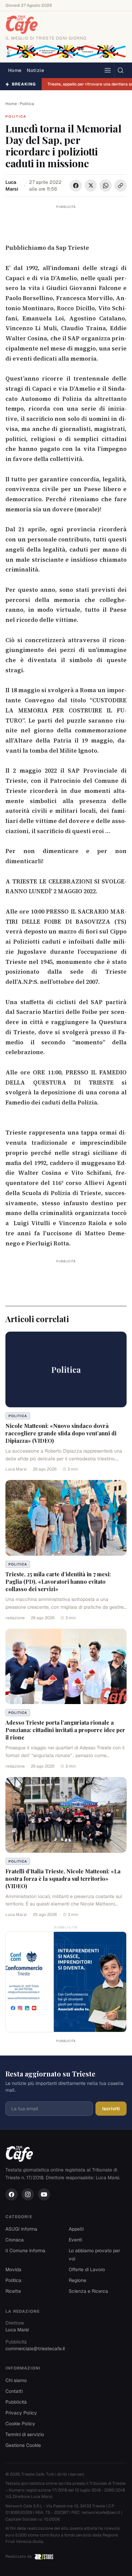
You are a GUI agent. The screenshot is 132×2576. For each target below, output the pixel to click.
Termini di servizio (25, 2434)
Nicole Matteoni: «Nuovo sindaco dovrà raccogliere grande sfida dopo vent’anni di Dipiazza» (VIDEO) (61, 1433)
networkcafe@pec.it (101, 2512)
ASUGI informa (21, 2229)
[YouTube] (44, 2194)
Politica (27, 104)
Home (15, 70)
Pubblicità (16, 2402)
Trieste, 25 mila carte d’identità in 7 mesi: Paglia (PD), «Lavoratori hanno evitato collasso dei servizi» (58, 1582)
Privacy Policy (21, 2413)
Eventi (75, 2240)
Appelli (76, 2229)
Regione (78, 2280)
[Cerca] (120, 70)
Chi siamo (16, 2380)
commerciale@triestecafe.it (35, 2349)
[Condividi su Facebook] (76, 186)
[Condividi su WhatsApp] (106, 186)
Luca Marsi (12, 186)
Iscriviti (111, 2109)
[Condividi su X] (91, 186)
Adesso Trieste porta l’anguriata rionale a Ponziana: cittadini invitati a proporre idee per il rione (65, 1730)
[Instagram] (28, 2194)
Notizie (35, 70)
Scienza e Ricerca (88, 2291)
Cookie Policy (20, 2424)
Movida (13, 2269)
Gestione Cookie (23, 2445)
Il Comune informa (25, 2251)
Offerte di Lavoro (87, 2269)
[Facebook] (12, 2194)
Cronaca (15, 2240)
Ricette (13, 2291)
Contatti (14, 2391)
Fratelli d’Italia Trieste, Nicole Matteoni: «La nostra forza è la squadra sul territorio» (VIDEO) (63, 1879)
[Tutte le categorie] (108, 70)
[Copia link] (120, 186)
